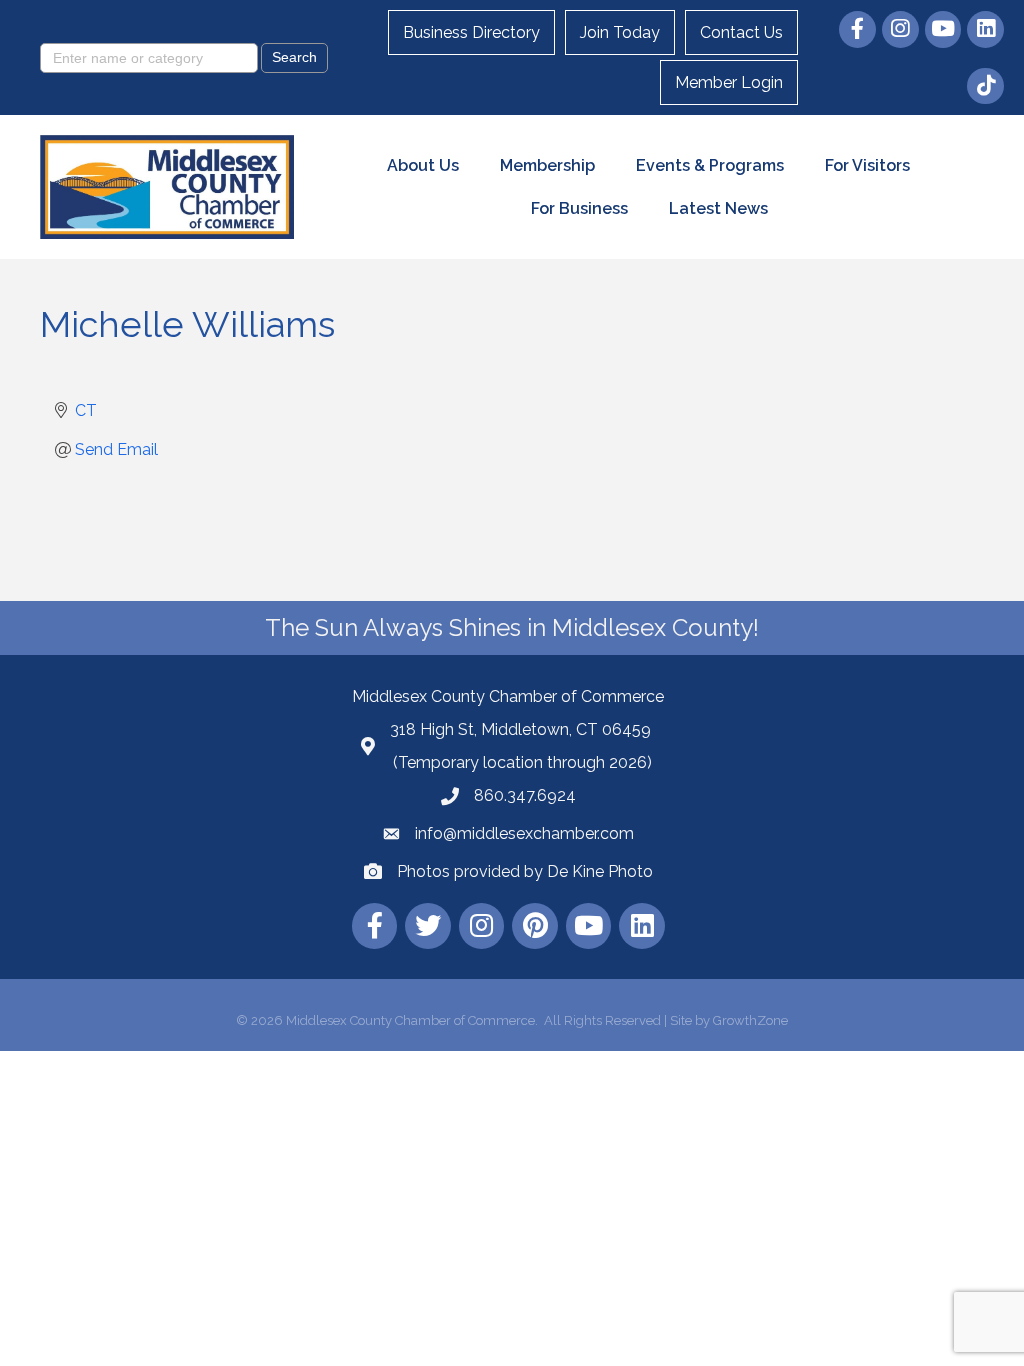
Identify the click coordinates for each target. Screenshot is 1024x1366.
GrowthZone (750, 1020)
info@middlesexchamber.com (524, 833)
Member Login (729, 82)
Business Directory (471, 32)
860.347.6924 (525, 795)
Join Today (620, 32)
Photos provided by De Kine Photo (525, 871)
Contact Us (741, 32)
